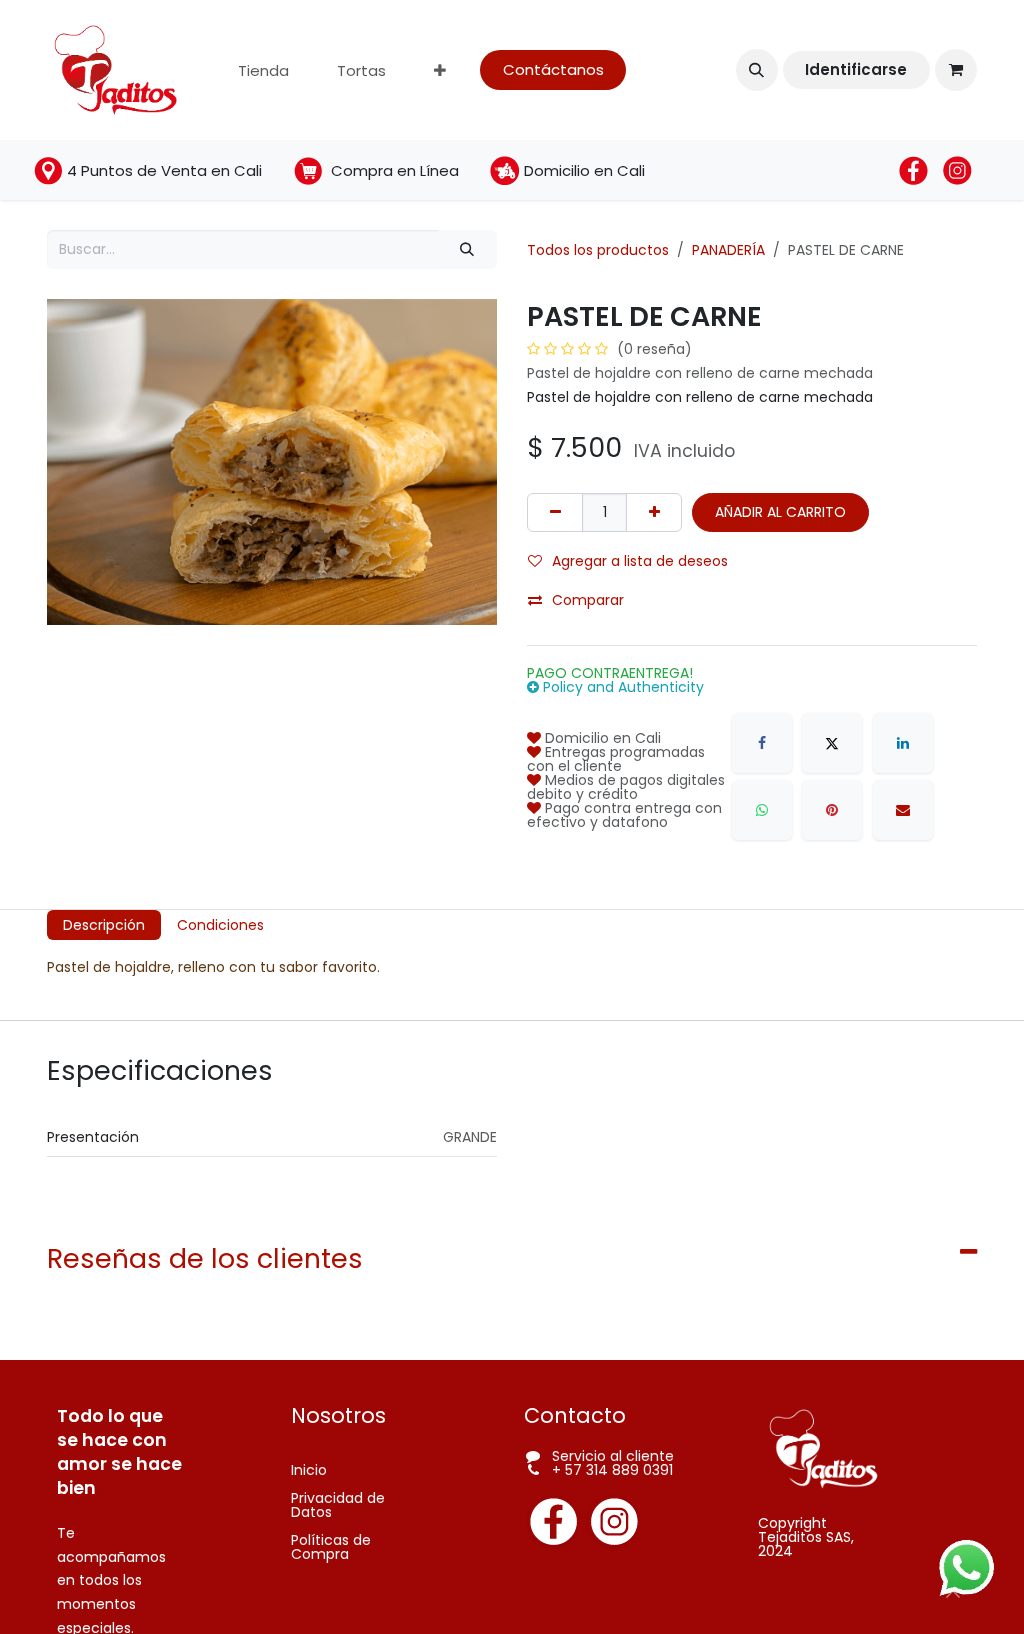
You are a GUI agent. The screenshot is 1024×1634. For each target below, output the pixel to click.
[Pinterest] (832, 810)
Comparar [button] (588, 600)
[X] (832, 743)
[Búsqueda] (467, 249)
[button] (757, 70)
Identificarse (856, 69)
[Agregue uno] (654, 512)
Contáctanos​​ (553, 69)
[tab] (104, 925)
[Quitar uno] (555, 512)
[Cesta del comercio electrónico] (956, 70)
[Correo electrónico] (903, 810)
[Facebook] (762, 743)
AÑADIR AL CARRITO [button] (780, 512)
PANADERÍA (728, 250)
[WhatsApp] (762, 810)
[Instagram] (613, 1521)
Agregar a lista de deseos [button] (640, 561)
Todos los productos (598, 250)
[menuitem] (263, 70)
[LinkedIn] (903, 743)
